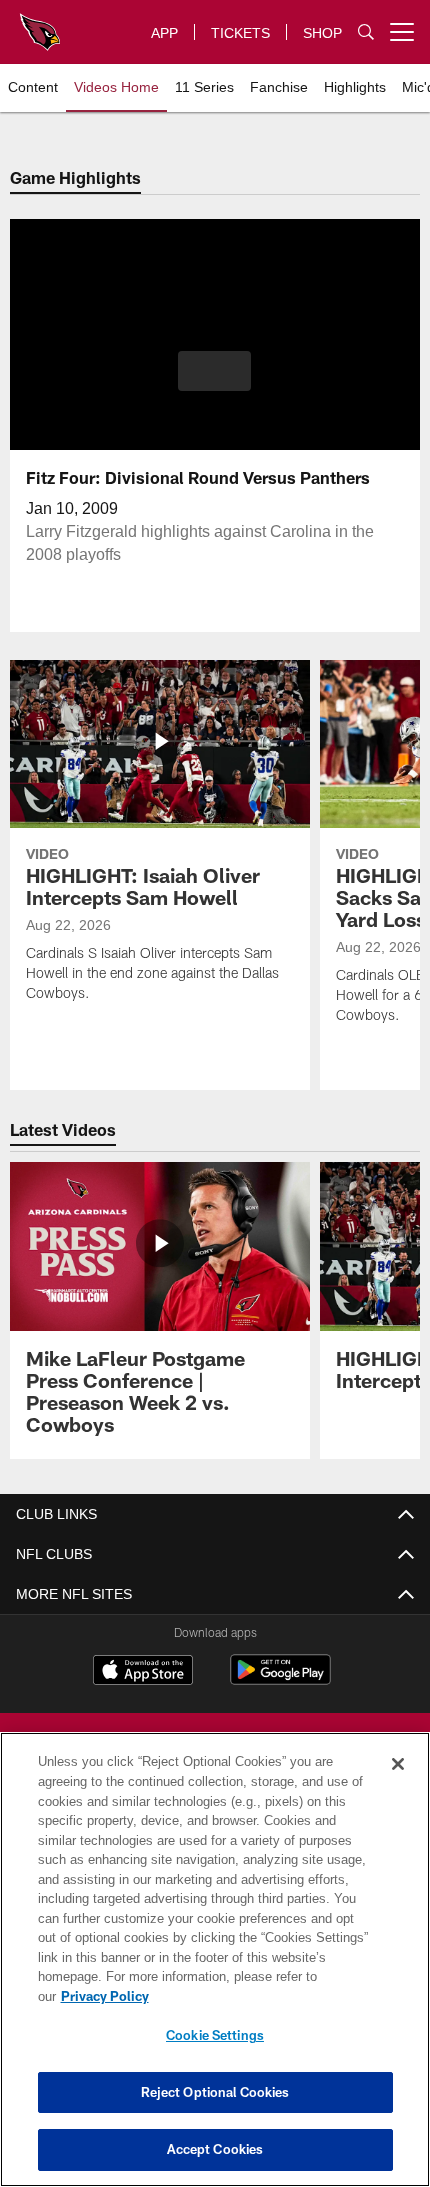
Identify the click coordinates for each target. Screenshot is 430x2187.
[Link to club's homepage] (40, 24)
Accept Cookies (215, 2149)
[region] (215, 1969)
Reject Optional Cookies (215, 2092)
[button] (214, 371)
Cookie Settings (215, 2035)
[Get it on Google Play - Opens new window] (280, 1679)
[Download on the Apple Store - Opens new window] (143, 1672)
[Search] (366, 32)
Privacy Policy (259, 1996)
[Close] (398, 1784)
